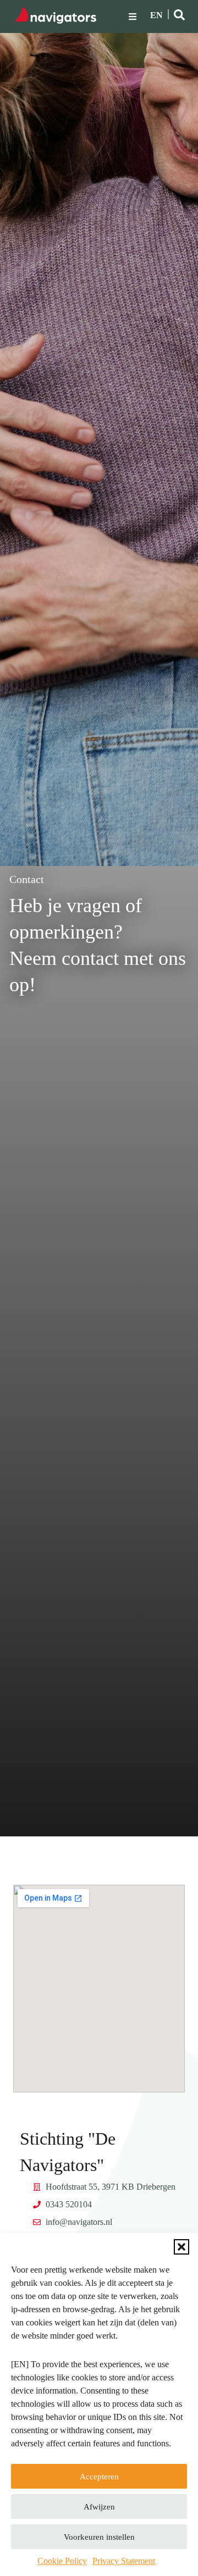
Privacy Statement (124, 2561)
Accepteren (99, 2477)
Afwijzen (99, 2507)
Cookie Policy (62, 2561)
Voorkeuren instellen (99, 2537)
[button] (182, 2247)
